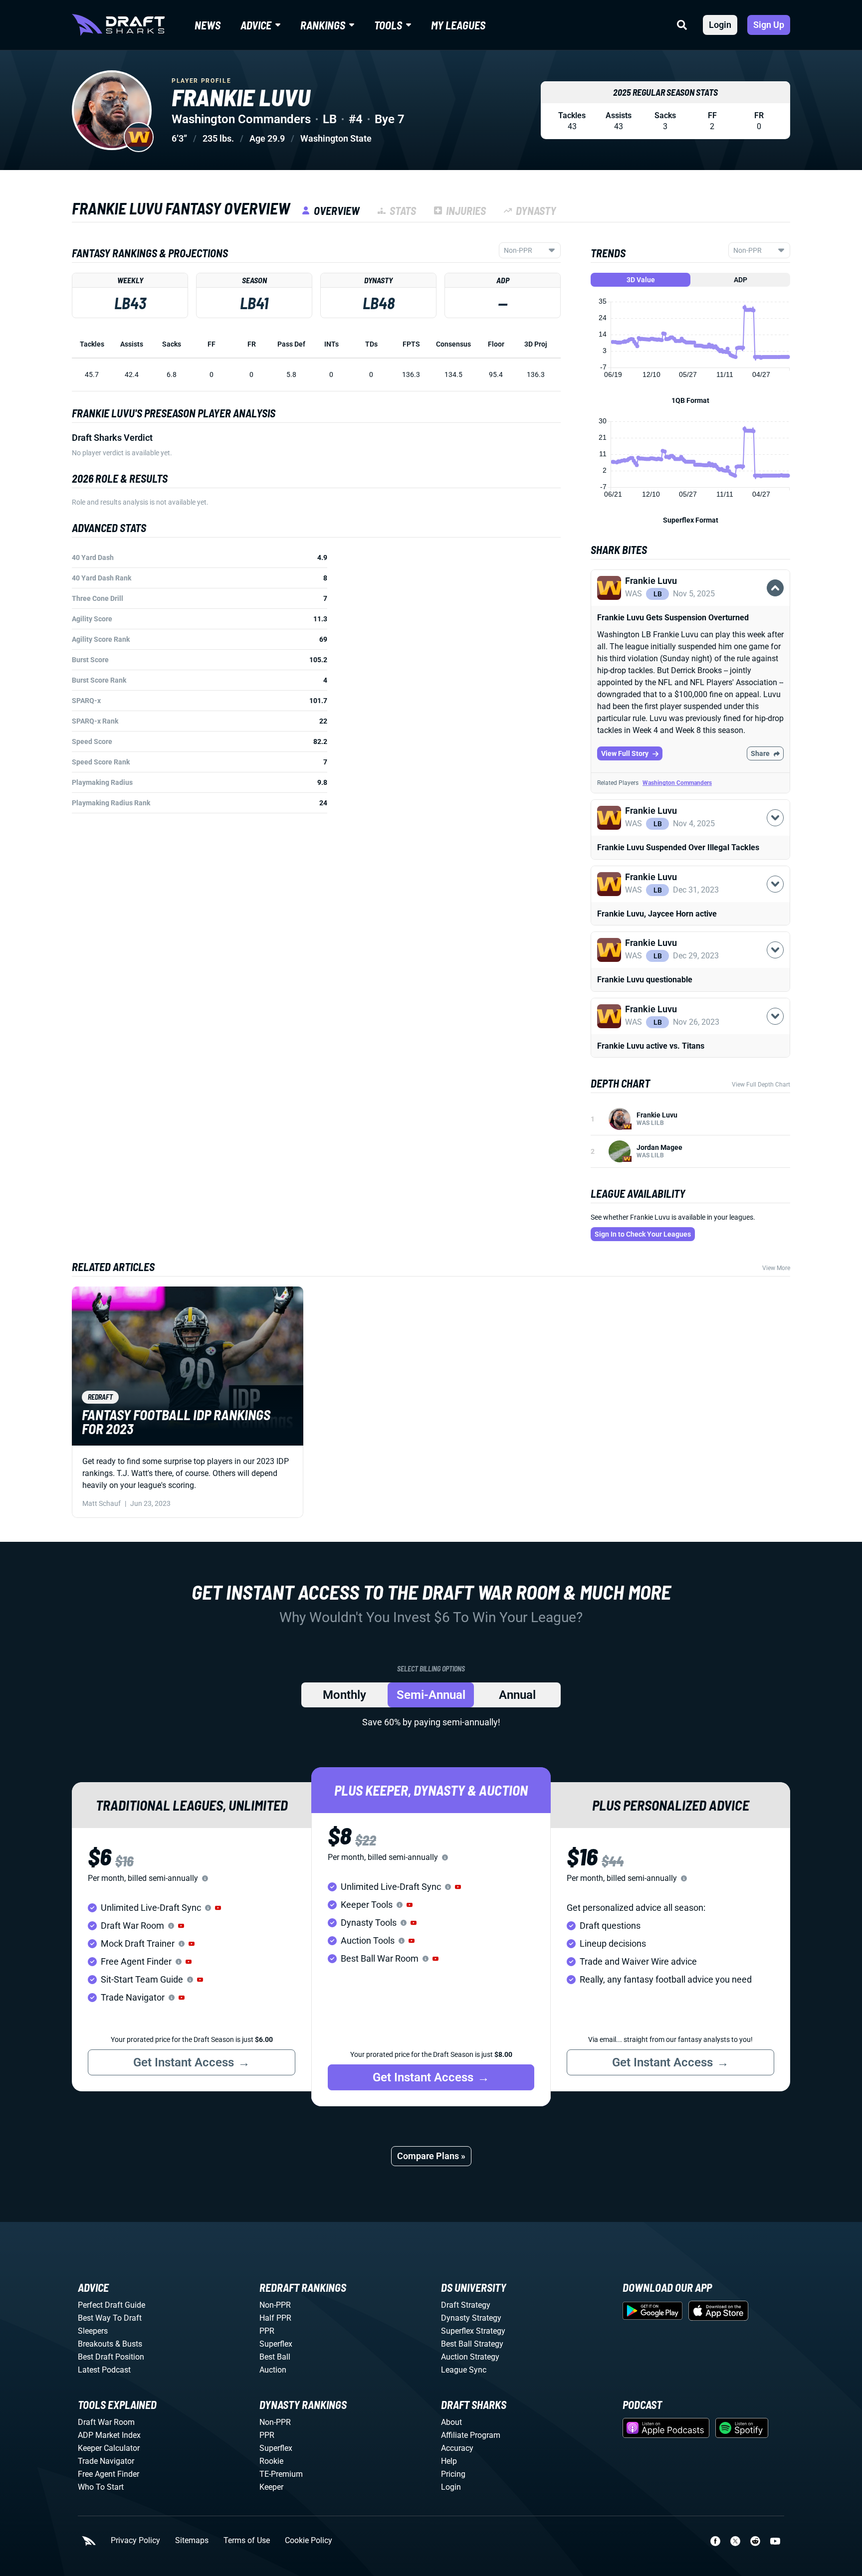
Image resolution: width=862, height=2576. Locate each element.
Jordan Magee (659, 1147)
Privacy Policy (135, 2541)
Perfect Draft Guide (111, 2305)
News (208, 25)
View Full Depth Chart (761, 1085)
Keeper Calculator (109, 2448)
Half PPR (275, 2318)
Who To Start (101, 2487)
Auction (273, 2370)
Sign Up (769, 25)
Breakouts (96, 2344)
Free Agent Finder (108, 2474)
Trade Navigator (106, 2461)
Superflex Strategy (473, 2331)
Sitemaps (192, 2541)
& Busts (129, 2344)
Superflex (276, 2344)
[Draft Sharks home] (118, 25)
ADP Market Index (109, 2435)
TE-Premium (281, 2474)
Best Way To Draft (110, 2318)
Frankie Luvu (657, 1115)
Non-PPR (275, 2305)
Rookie (271, 2461)
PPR (267, 2331)
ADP (741, 280)
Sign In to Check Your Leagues (643, 1234)
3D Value (641, 280)
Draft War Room (106, 2422)
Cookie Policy (309, 2541)
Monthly (344, 1695)
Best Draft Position (111, 2357)
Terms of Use (247, 2541)
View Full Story (625, 753)
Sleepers (93, 2331)
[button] (690, 599)
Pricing (453, 2474)
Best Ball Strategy (472, 2344)
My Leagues (458, 25)
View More (776, 1268)
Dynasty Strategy (471, 2318)
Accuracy (457, 2448)
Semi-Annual (431, 1695)
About (451, 2422)
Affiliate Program (471, 2435)
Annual (517, 1695)
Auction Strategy (470, 2357)
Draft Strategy (466, 2305)
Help (449, 2461)
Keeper (271, 2487)
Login (720, 25)
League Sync (464, 2370)
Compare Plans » (431, 2156)
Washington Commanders (677, 783)
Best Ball (275, 2357)
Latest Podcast (104, 2370)
